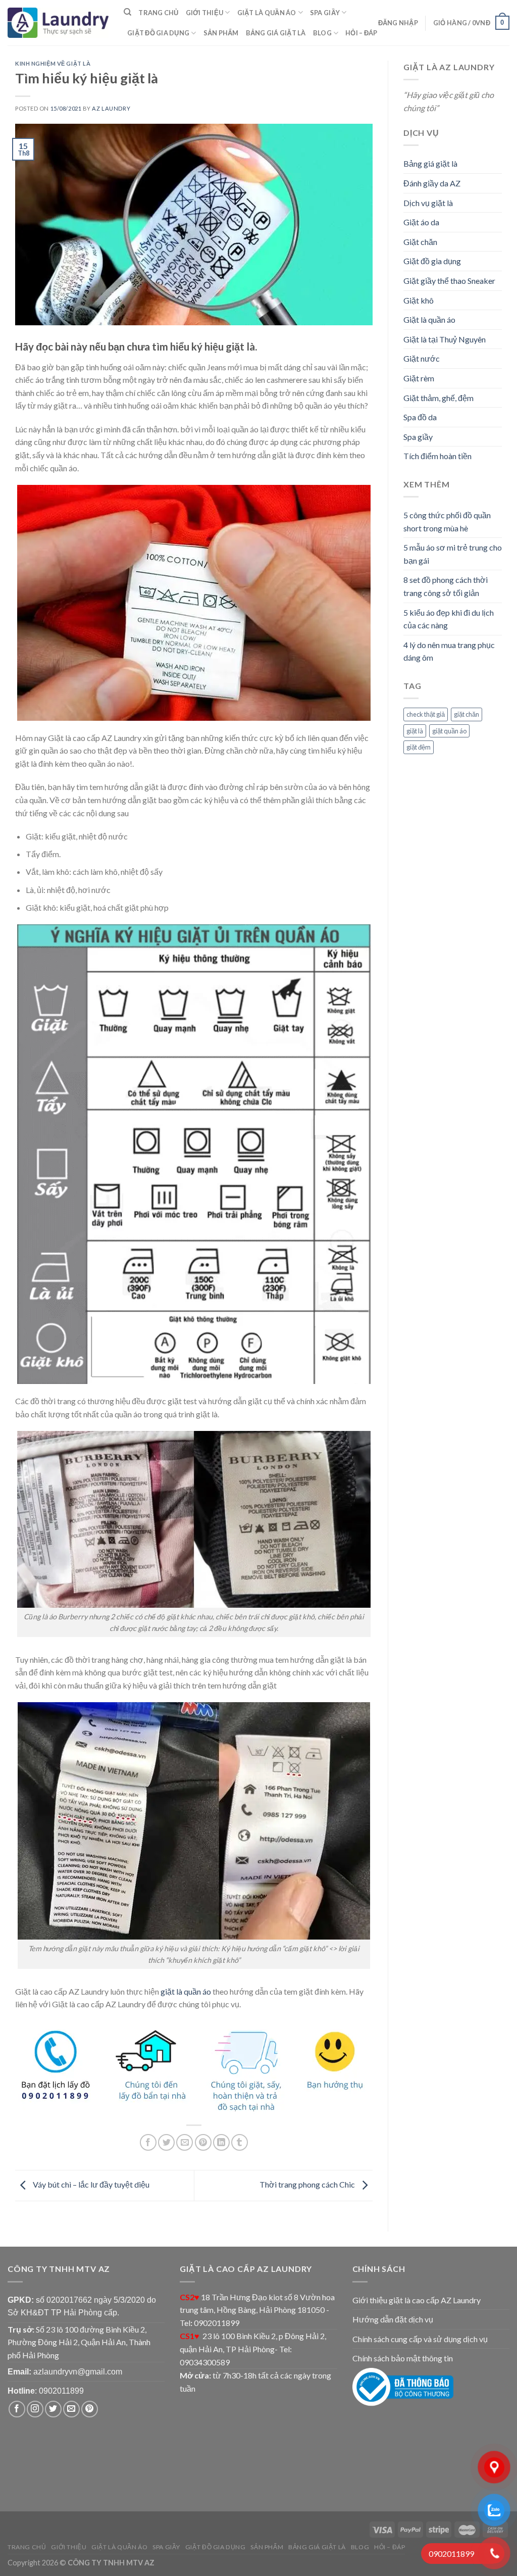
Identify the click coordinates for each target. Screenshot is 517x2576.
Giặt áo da (421, 222)
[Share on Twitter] (166, 2142)
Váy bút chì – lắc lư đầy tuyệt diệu (90, 2184)
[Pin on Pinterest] (203, 2142)
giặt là (415, 731)
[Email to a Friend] (185, 2142)
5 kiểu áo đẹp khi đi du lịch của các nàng (449, 619)
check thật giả (426, 714)
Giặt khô (419, 300)
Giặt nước (422, 358)
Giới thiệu (205, 13)
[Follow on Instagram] (35, 2409)
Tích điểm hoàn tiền (437, 456)
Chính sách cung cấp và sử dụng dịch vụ (420, 2339)
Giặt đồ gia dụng (158, 33)
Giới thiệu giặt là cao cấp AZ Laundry (417, 2300)
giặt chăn (467, 714)
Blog (322, 33)
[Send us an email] (71, 2409)
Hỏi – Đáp (361, 33)
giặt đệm (419, 747)
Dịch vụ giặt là (428, 203)
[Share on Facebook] (148, 2142)
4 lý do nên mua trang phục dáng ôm (449, 651)
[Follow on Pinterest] (90, 2409)
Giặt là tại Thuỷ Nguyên (445, 339)
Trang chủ (158, 13)
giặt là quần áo (186, 1991)
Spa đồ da (420, 417)
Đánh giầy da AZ (432, 183)
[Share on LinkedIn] (221, 2142)
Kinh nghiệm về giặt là (53, 63)
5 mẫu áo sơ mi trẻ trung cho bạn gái (453, 554)
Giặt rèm (419, 378)
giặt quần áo (449, 731)
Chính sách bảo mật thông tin (403, 2358)
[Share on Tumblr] (240, 2142)
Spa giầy (325, 13)
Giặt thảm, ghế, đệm (438, 398)
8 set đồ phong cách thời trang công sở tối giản (446, 586)
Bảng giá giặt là (276, 33)
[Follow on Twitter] (53, 2409)
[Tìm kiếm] (127, 12)
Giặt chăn (420, 242)
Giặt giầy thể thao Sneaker (449, 281)
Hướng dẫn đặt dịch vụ (393, 2319)
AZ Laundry (111, 108)
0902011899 (61, 2391)
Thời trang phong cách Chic (308, 2184)
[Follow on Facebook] (17, 2409)
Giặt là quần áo (267, 13)
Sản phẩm (221, 33)
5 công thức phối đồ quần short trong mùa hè (447, 522)
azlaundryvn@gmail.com (78, 2372)
